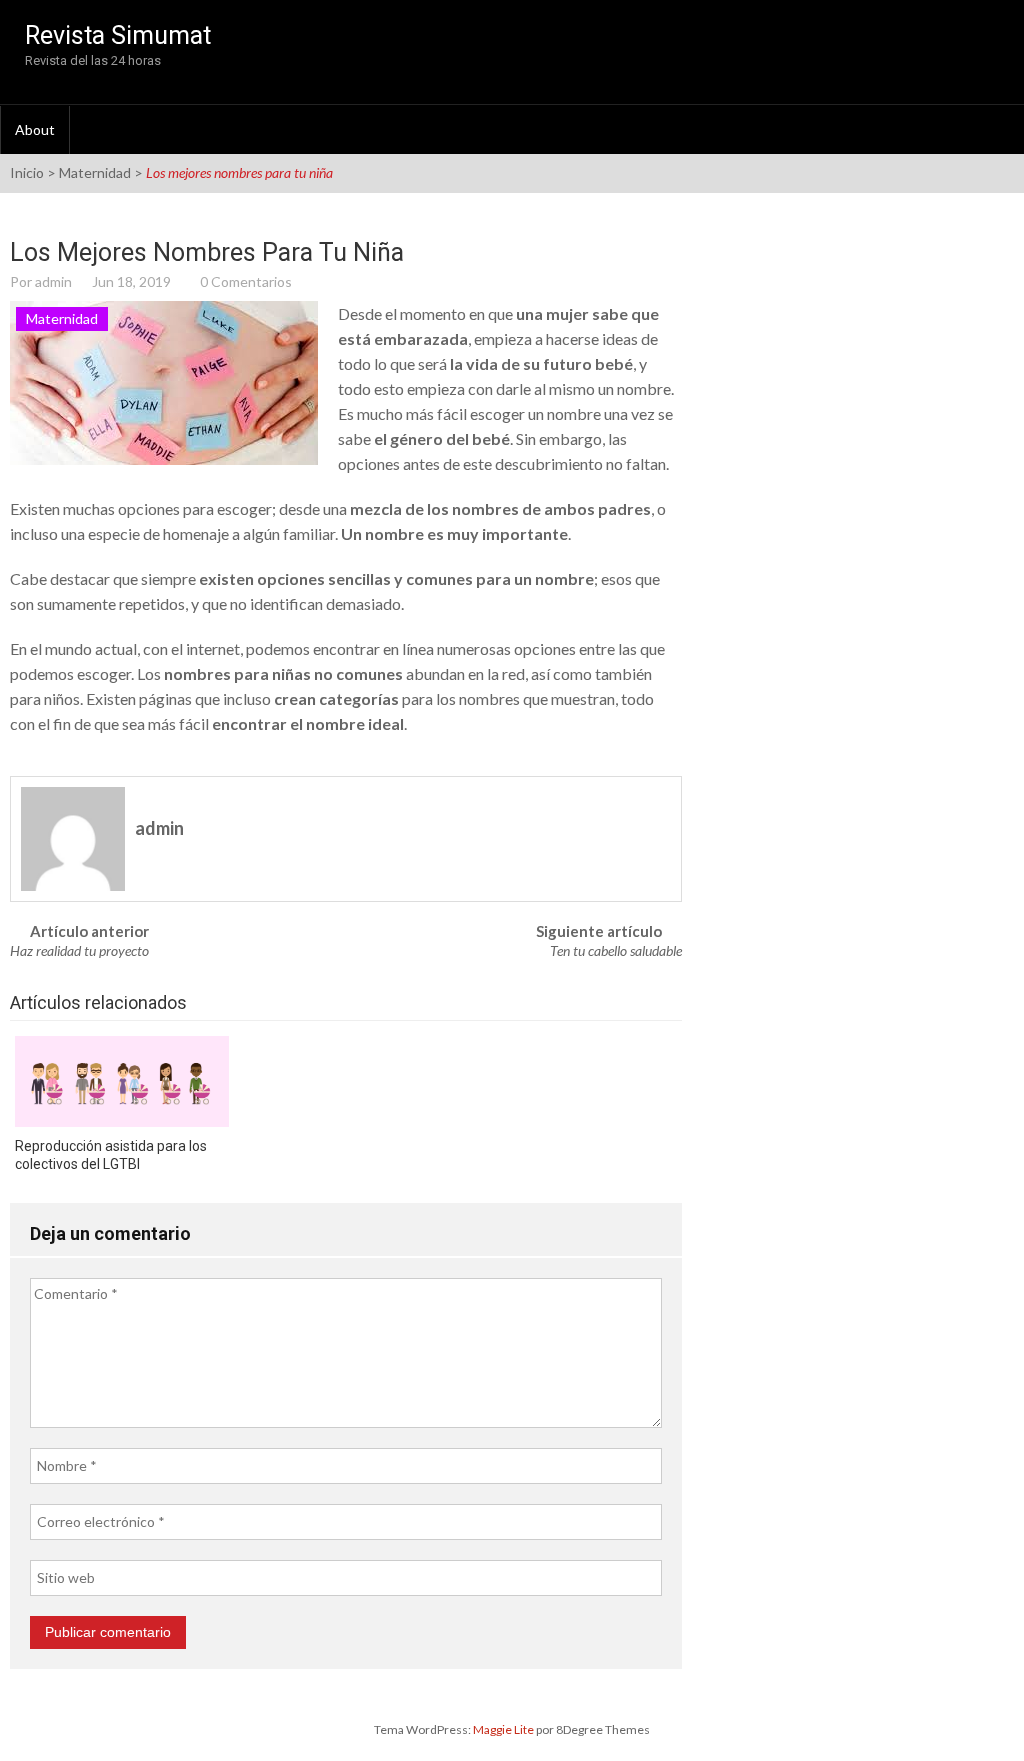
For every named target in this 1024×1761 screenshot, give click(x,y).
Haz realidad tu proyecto (79, 950)
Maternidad (95, 172)
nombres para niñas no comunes (283, 673)
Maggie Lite (504, 1729)
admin (53, 281)
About (35, 129)
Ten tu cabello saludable (616, 950)
